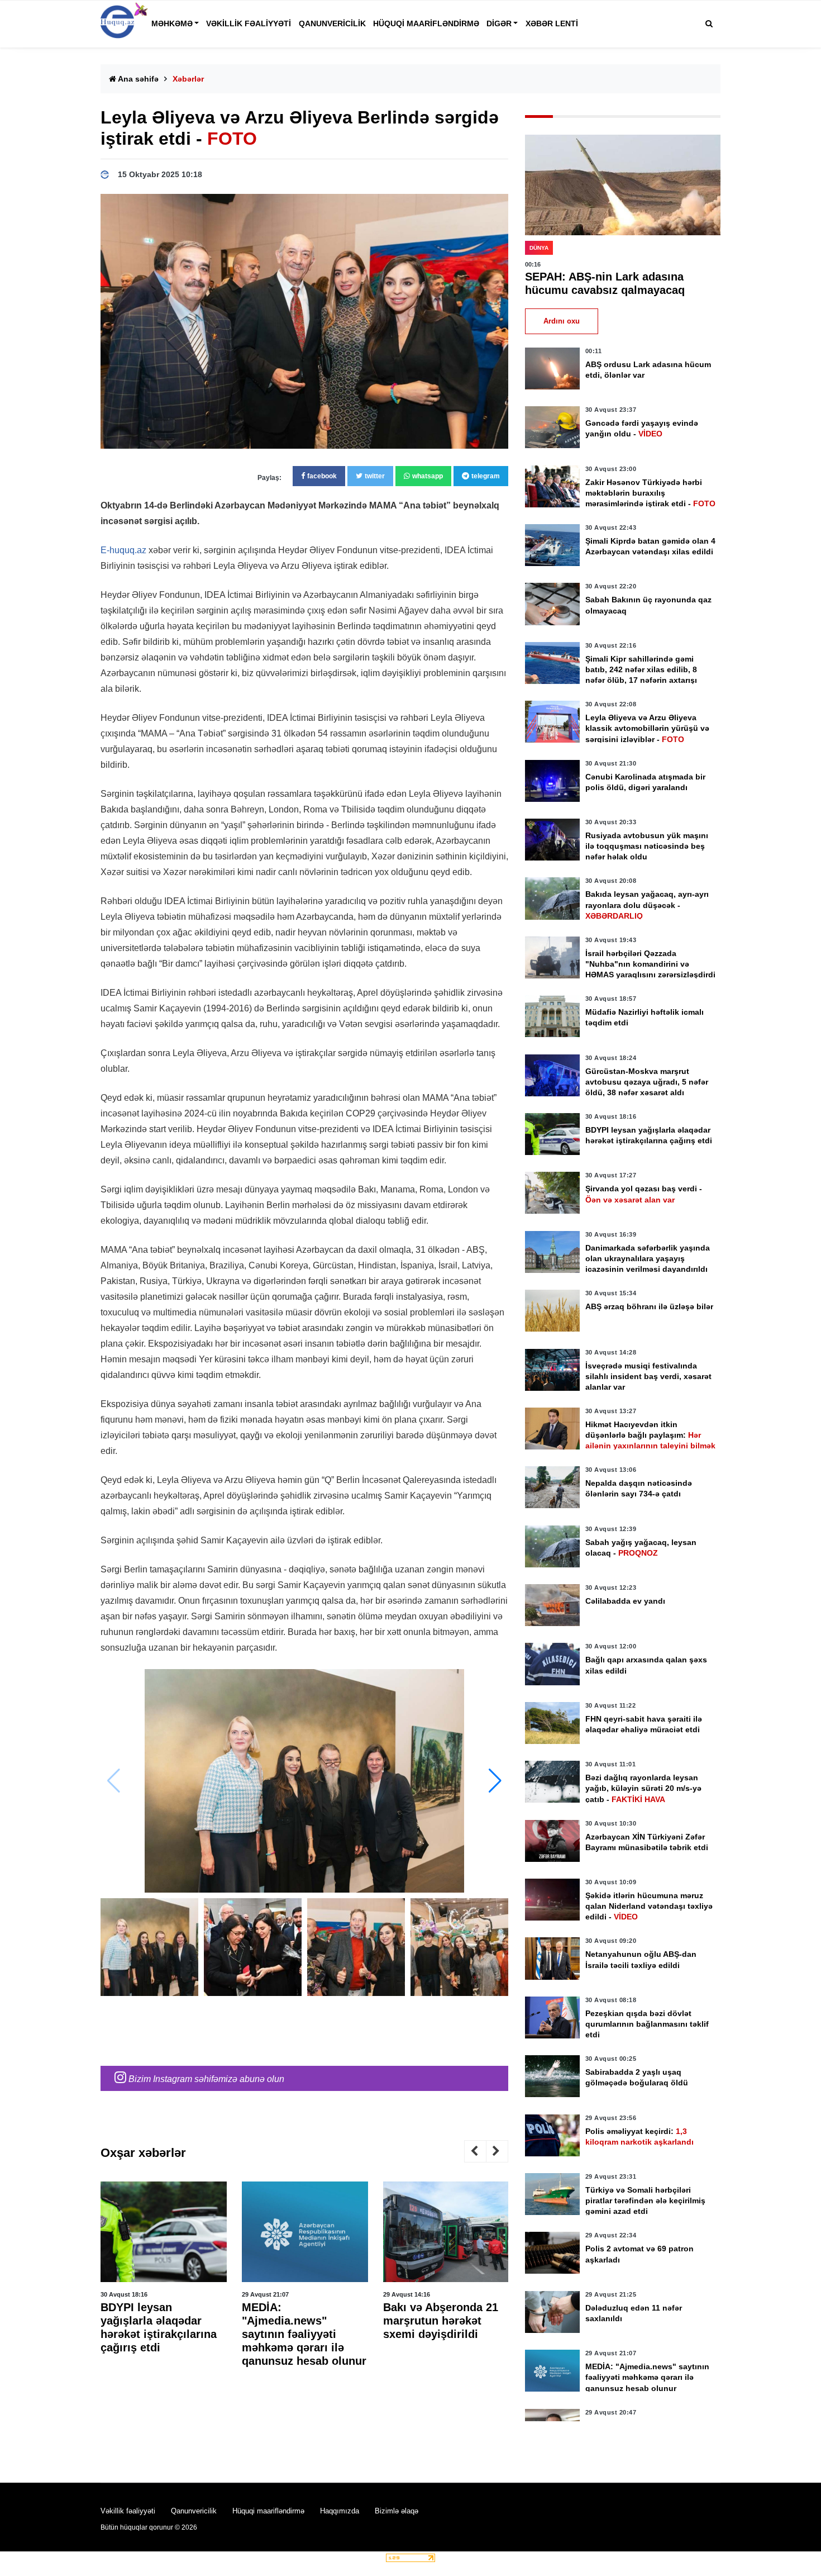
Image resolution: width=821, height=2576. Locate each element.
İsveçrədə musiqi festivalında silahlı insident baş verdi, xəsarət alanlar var (648, 1376)
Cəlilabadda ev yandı (625, 1601)
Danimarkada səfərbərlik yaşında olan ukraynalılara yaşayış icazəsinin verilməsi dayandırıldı (648, 1258)
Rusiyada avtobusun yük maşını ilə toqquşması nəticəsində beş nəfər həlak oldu (647, 846)
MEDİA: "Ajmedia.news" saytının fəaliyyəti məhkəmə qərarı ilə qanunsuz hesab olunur (163, 2334)
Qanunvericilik (332, 23)
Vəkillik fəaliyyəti (249, 23)
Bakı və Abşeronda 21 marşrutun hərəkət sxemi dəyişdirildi (299, 2321)
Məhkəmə (172, 23)
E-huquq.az (123, 550)
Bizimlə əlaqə (397, 2511)
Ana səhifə (137, 79)
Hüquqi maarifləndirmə (426, 23)
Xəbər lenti (552, 23)
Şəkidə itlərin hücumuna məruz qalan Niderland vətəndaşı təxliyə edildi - (649, 1906)
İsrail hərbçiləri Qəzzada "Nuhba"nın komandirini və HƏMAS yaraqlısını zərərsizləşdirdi (650, 964)
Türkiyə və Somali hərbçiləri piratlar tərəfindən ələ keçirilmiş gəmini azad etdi (645, 2200)
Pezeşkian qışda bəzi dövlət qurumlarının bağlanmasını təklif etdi (647, 2024)
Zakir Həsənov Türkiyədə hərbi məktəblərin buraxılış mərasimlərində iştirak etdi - (650, 493)
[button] (495, 1781)
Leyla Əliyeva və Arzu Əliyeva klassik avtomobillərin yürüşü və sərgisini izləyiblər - (647, 728)
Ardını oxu (562, 321)
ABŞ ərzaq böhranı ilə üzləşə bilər (649, 1306)
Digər (499, 23)
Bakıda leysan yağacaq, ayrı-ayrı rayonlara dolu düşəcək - (647, 905)
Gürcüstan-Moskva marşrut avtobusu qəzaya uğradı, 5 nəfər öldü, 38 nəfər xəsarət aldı (647, 1082)
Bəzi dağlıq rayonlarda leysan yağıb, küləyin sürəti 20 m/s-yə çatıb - (643, 1788)
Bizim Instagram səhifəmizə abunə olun (205, 2079)
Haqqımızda (340, 2511)
